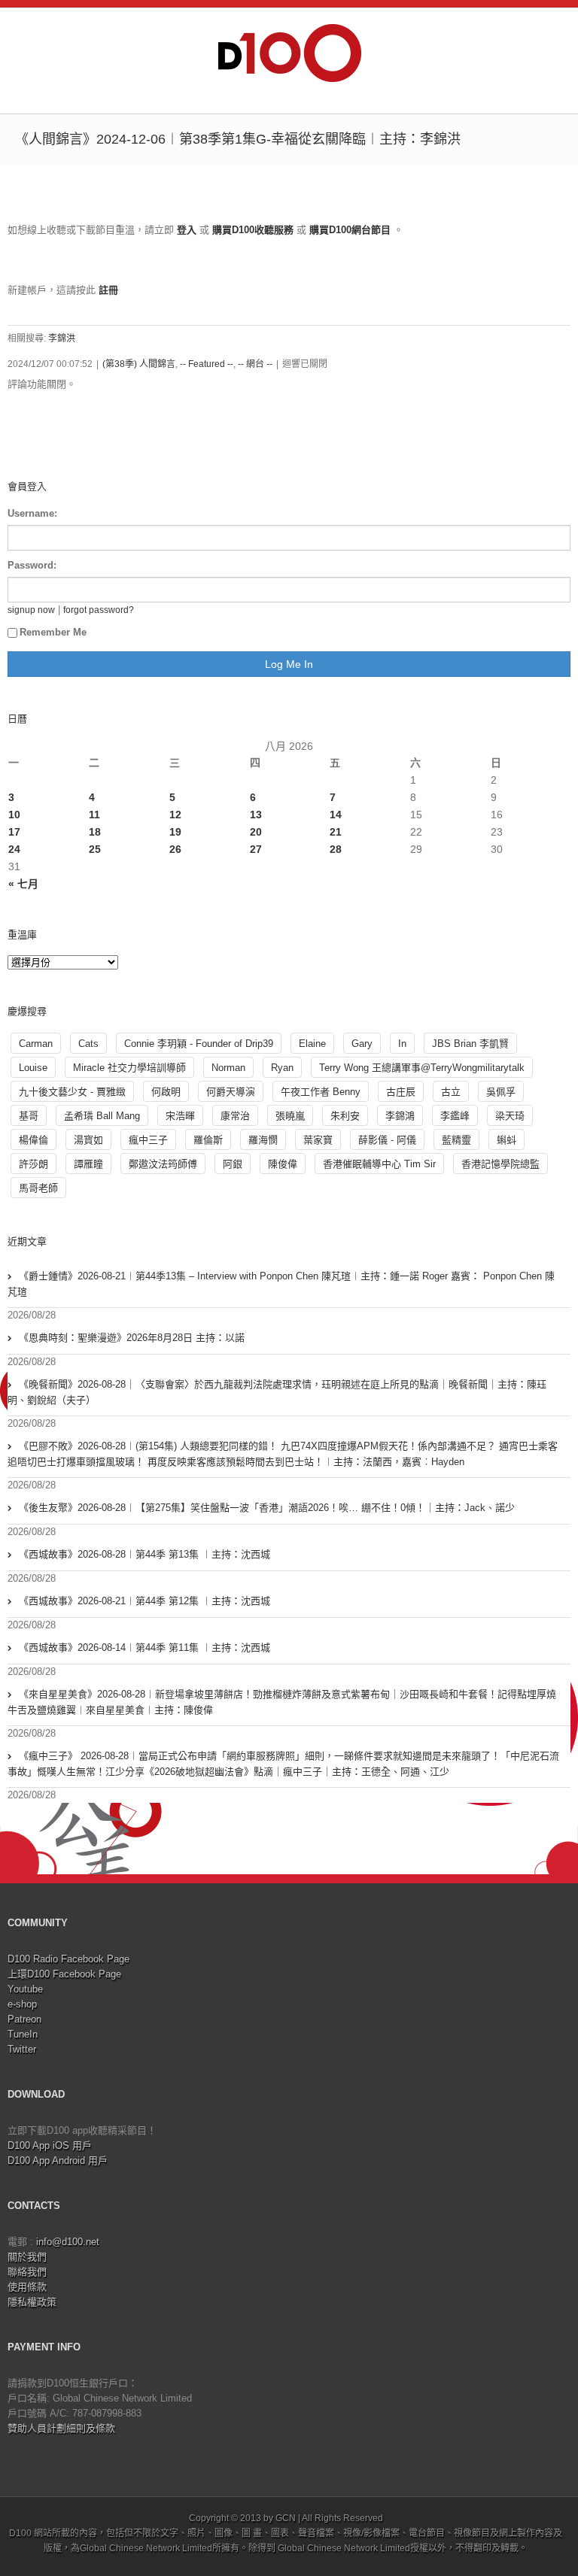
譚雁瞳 (88, 1164)
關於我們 (27, 2257)
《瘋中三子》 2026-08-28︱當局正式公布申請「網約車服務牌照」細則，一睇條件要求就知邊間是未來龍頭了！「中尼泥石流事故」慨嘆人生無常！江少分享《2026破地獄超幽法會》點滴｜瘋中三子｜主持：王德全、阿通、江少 (283, 1764)
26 (175, 849)
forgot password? (99, 610)
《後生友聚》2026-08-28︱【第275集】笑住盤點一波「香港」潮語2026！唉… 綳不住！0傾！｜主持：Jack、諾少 (267, 1508)
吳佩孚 (501, 1092)
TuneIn (23, 2034)
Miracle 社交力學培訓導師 (129, 1068)
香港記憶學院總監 (500, 1164)
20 (256, 832)
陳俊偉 (283, 1164)
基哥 (29, 1116)
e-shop (22, 2004)
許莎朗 (33, 1164)
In (402, 1044)
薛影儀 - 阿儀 (387, 1140)
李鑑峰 (455, 1116)
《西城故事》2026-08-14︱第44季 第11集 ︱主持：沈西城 (144, 1648)
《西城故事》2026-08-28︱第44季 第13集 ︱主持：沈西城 (144, 1554)
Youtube (25, 1989)
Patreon (24, 2019)
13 (256, 815)
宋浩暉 (180, 1116)
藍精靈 (456, 1140)
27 (256, 849)
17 (14, 832)
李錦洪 (62, 338)
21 (336, 832)
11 (94, 815)
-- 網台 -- (255, 364)
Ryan (282, 1068)
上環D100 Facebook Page (64, 1974)
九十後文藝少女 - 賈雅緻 (72, 1092)
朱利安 (345, 1116)
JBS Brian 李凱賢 (470, 1044)
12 (175, 815)
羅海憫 (263, 1140)
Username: (32, 513)
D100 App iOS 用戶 (50, 2145)
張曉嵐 (290, 1116)
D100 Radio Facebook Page (68, 1959)
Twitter (22, 2049)
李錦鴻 (400, 1116)
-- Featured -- (207, 364)
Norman (228, 1068)
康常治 (235, 1116)
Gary (362, 1044)
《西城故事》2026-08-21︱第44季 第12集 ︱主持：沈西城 (144, 1601)
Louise (33, 1068)
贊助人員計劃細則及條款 (61, 2428)
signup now (31, 610)
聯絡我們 (27, 2272)
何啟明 (166, 1092)
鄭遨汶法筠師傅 (163, 1164)
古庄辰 (401, 1092)
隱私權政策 (32, 2302)
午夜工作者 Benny (321, 1092)
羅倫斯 (208, 1140)
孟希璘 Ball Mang (102, 1116)
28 (336, 849)
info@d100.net (68, 2242)
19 (175, 832)
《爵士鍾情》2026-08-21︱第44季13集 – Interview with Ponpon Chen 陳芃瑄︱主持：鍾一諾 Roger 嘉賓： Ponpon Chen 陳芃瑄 (281, 1284)
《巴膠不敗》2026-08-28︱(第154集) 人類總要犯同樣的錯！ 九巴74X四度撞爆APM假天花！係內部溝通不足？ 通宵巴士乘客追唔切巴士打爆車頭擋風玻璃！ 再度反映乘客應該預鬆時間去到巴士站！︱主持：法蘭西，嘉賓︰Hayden (283, 1454)
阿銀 (233, 1164)
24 (14, 849)
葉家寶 (318, 1140)
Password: (32, 565)
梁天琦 (510, 1116)
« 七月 (23, 884)
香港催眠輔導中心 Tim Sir (379, 1164)
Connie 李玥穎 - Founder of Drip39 (199, 1044)
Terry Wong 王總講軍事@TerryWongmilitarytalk (422, 1068)
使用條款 (27, 2287)
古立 (451, 1092)
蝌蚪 (507, 1140)
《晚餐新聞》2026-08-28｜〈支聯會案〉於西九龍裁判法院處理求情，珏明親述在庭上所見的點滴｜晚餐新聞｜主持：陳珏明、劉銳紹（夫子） (277, 1392)
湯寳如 (88, 1140)
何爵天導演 (231, 1092)
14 (336, 815)
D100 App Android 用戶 (58, 2160)
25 (95, 849)
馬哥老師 (38, 1188)
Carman (36, 1044)
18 (95, 832)
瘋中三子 (148, 1140)
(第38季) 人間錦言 (139, 364)
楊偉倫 (33, 1140)
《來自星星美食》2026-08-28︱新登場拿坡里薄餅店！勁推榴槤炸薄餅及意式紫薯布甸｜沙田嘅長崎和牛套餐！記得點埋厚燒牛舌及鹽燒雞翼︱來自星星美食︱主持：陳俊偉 (282, 1702)
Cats (88, 1044)
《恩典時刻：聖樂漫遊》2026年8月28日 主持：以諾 (132, 1338)
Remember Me (53, 632)
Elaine (312, 1044)
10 (14, 815)
